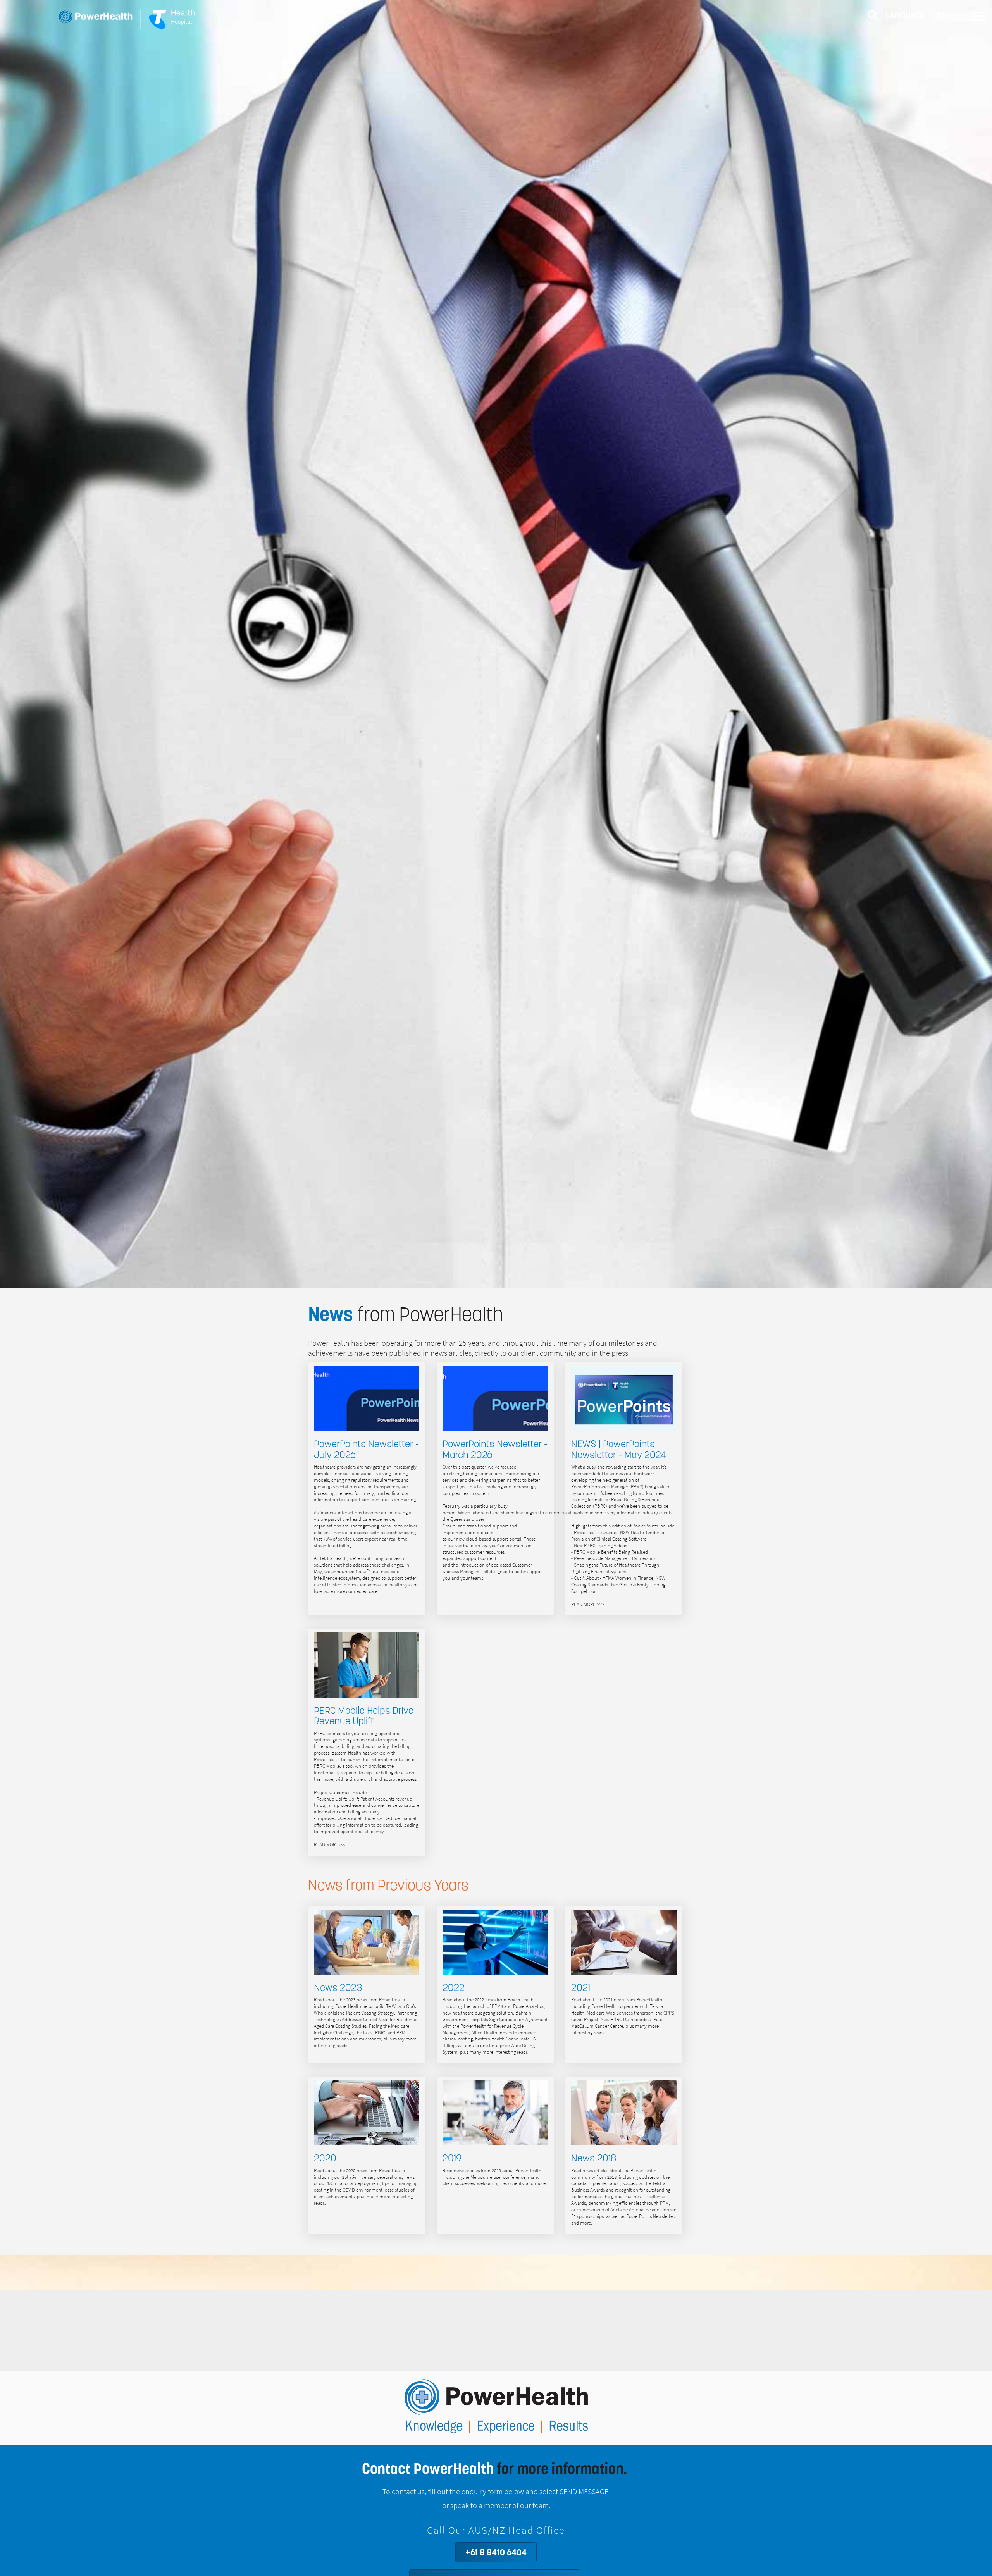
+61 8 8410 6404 (496, 2552)
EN (943, 15)
